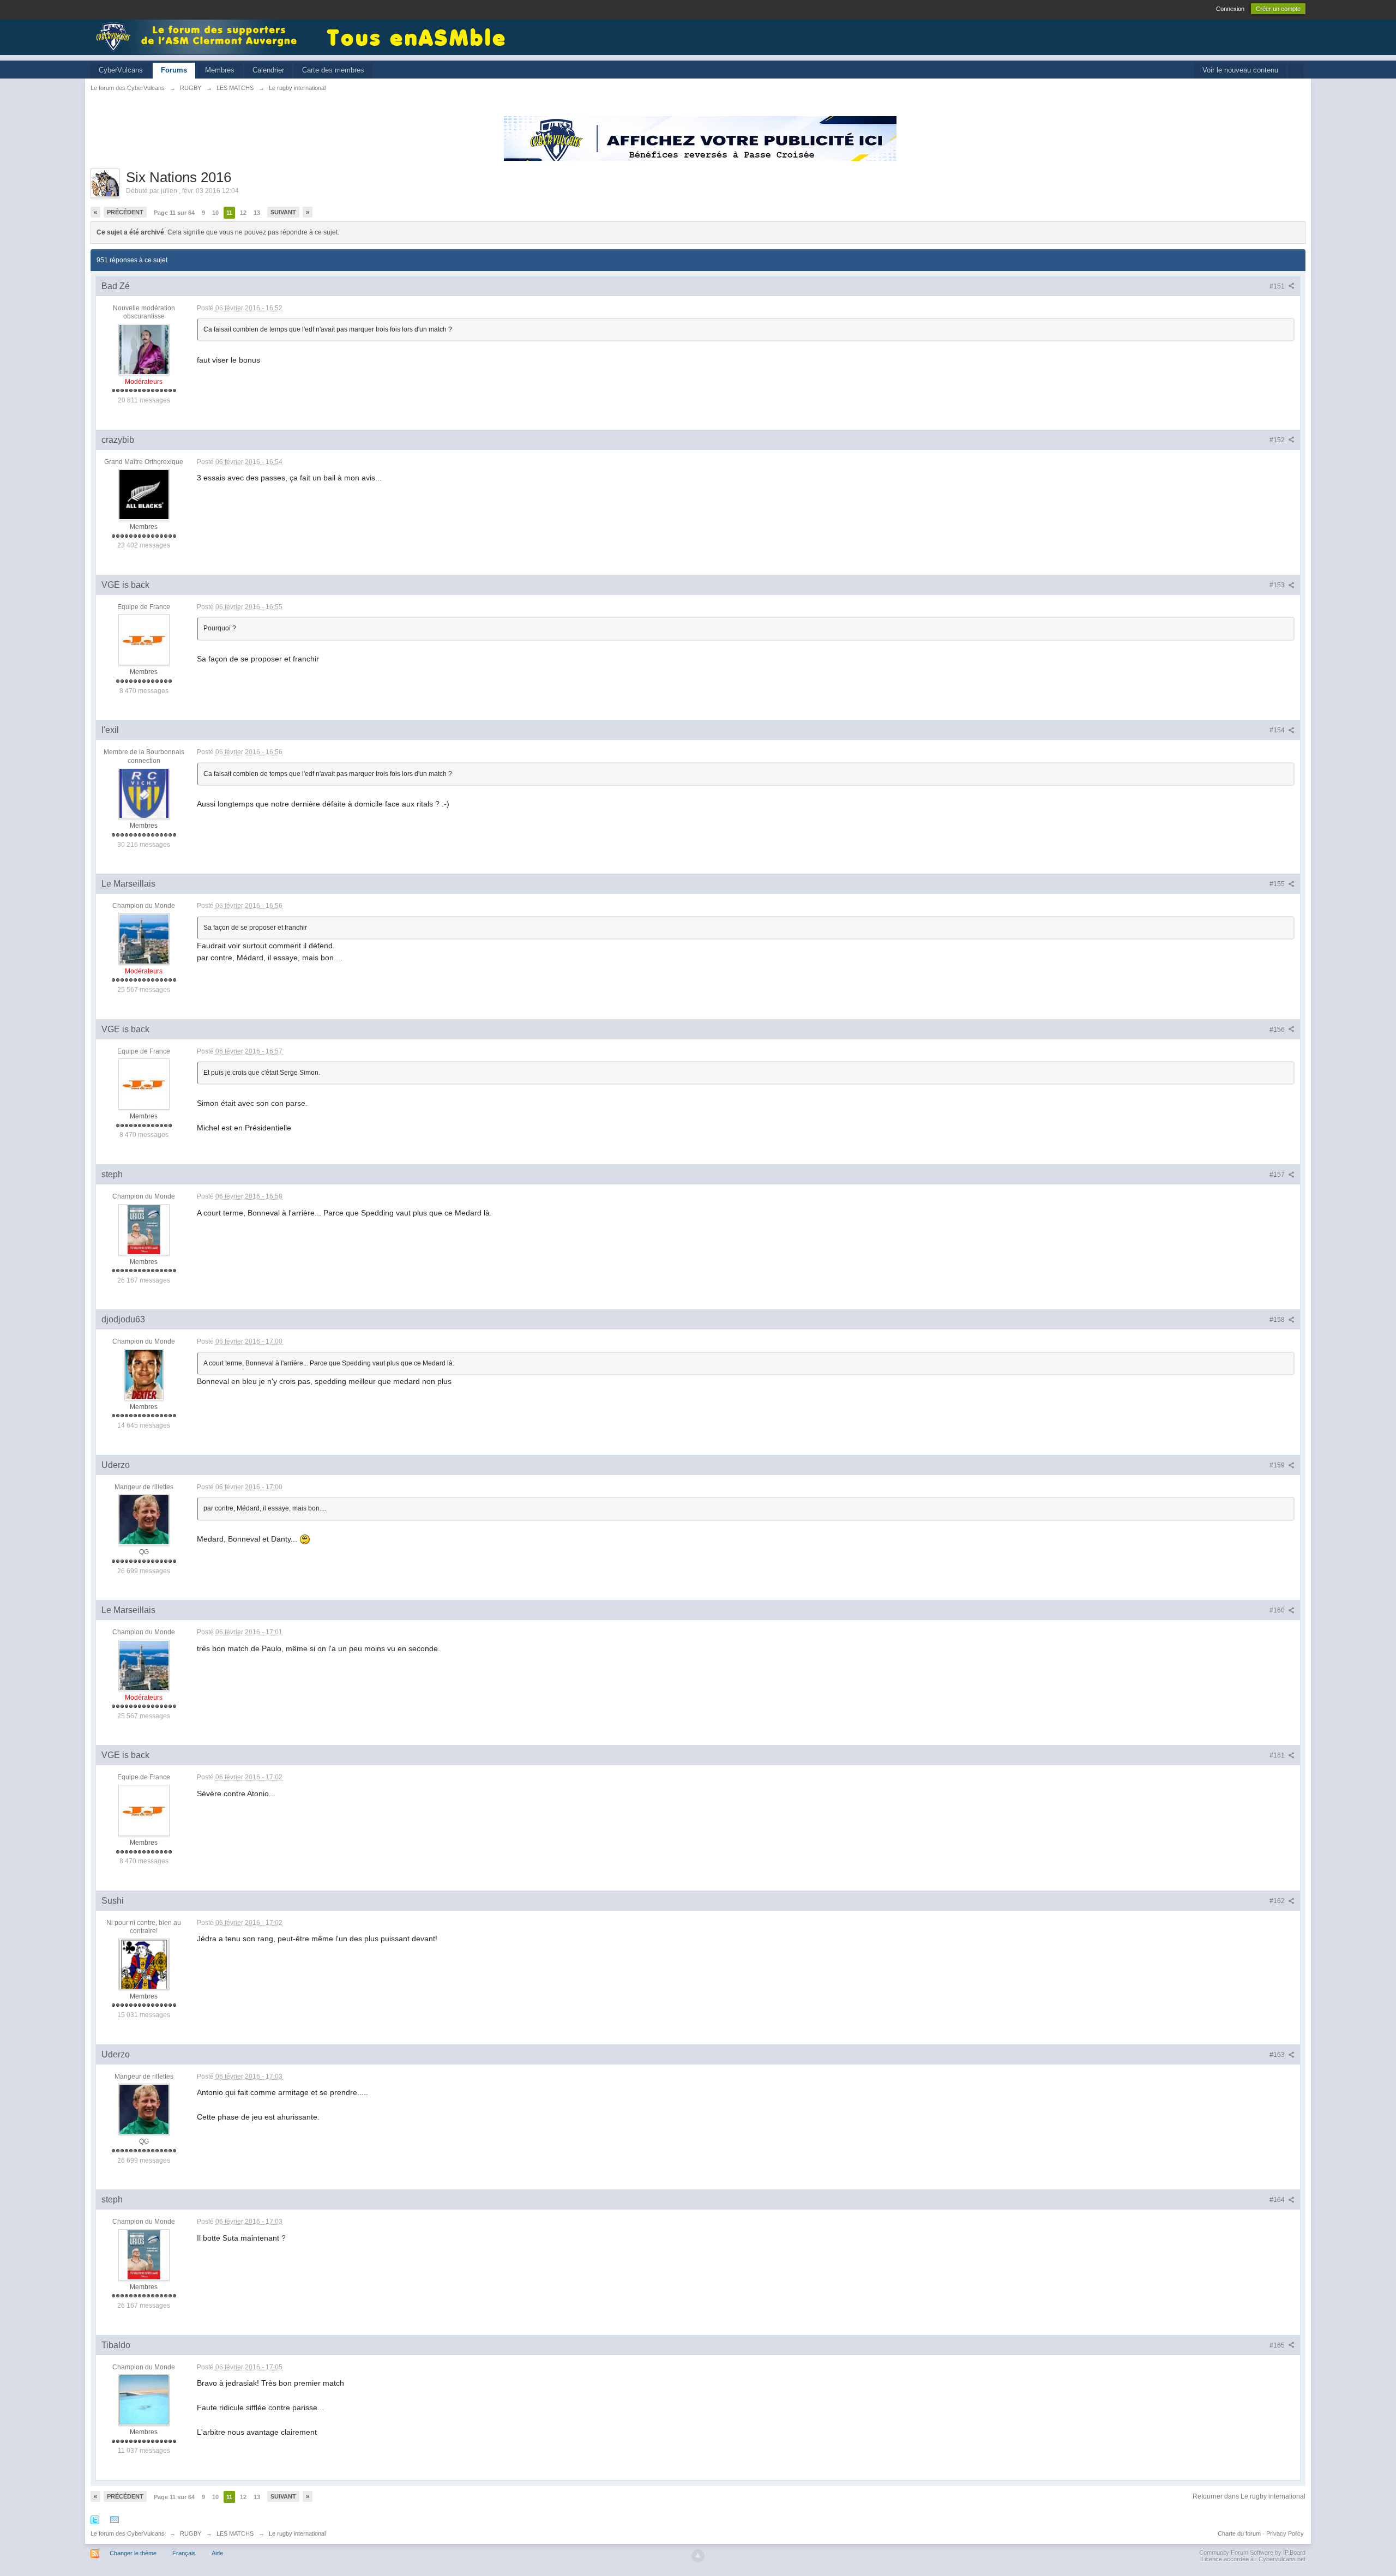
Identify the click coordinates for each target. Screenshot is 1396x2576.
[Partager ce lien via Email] (115, 2520)
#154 (1278, 730)
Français (184, 2553)
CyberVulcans (121, 70)
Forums (174, 70)
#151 (1278, 286)
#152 (1278, 440)
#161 (1278, 1755)
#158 (1278, 1320)
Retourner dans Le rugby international (1249, 2496)
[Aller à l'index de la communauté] (200, 36)
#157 (1278, 1175)
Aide (217, 2553)
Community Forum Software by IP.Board (1252, 2553)
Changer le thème (133, 2553)
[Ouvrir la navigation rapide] (1296, 71)
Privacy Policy (1285, 2533)
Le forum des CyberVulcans (128, 2533)
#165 (1278, 2345)
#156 (1278, 1030)
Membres (220, 70)
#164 (1278, 2200)
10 (215, 213)
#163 (1278, 2055)
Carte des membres (333, 70)
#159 (1278, 1465)
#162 (1278, 1901)
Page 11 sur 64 (174, 213)
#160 (1278, 1610)
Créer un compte (1278, 9)
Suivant (283, 212)
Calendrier (268, 70)
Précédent (125, 212)
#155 (1278, 884)
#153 (1278, 585)
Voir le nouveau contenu (1240, 70)
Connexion (1230, 9)
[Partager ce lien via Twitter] (95, 2520)
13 (257, 213)
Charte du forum (1239, 2533)
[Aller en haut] (698, 2556)
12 (243, 213)
